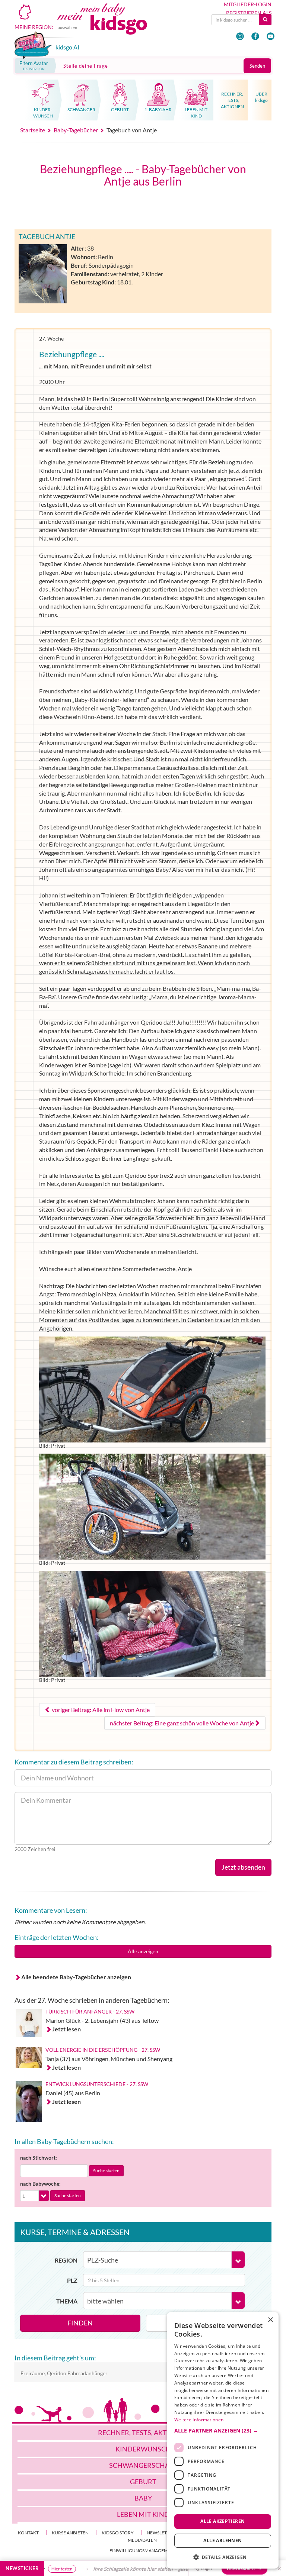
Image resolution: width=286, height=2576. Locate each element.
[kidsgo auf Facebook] (255, 36)
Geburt (143, 2482)
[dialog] (223, 2440)
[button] (223, 2431)
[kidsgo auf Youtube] (271, 36)
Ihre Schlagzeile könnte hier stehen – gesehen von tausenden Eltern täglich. (143, 2569)
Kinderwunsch (143, 2449)
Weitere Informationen (199, 2420)
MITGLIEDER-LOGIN (248, 4)
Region (66, 2260)
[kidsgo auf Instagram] (240, 36)
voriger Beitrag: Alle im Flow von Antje (100, 1710)
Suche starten (106, 2171)
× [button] (270, 2320)
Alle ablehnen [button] (223, 2540)
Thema (67, 2301)
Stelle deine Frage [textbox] (86, 66)
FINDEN (80, 2323)
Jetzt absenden (243, 1867)
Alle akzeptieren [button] (223, 2521)
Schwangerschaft (143, 2465)
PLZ (72, 2280)
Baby (143, 2498)
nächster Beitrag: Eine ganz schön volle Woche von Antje (182, 1723)
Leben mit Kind (143, 2514)
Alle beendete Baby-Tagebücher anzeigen (76, 1977)
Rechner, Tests (143, 2432)
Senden (257, 66)
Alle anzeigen (143, 1951)
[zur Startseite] (110, 25)
